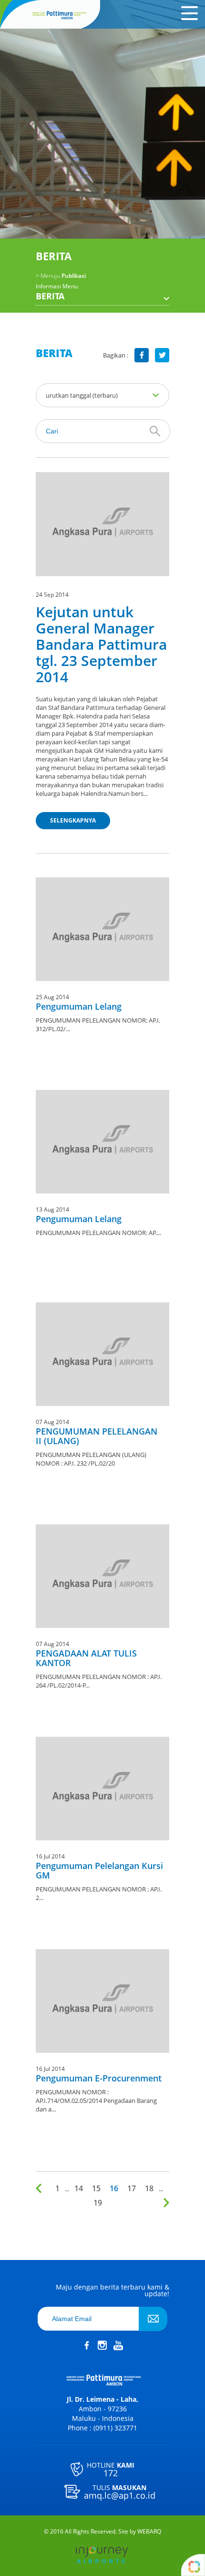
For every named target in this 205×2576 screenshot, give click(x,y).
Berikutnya (164, 2203)
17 (132, 2188)
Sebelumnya (41, 2188)
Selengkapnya (73, 820)
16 (114, 2188)
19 (98, 2203)
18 (149, 2188)
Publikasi (61, 276)
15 (96, 2188)
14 (79, 2188)
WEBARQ (149, 2532)
